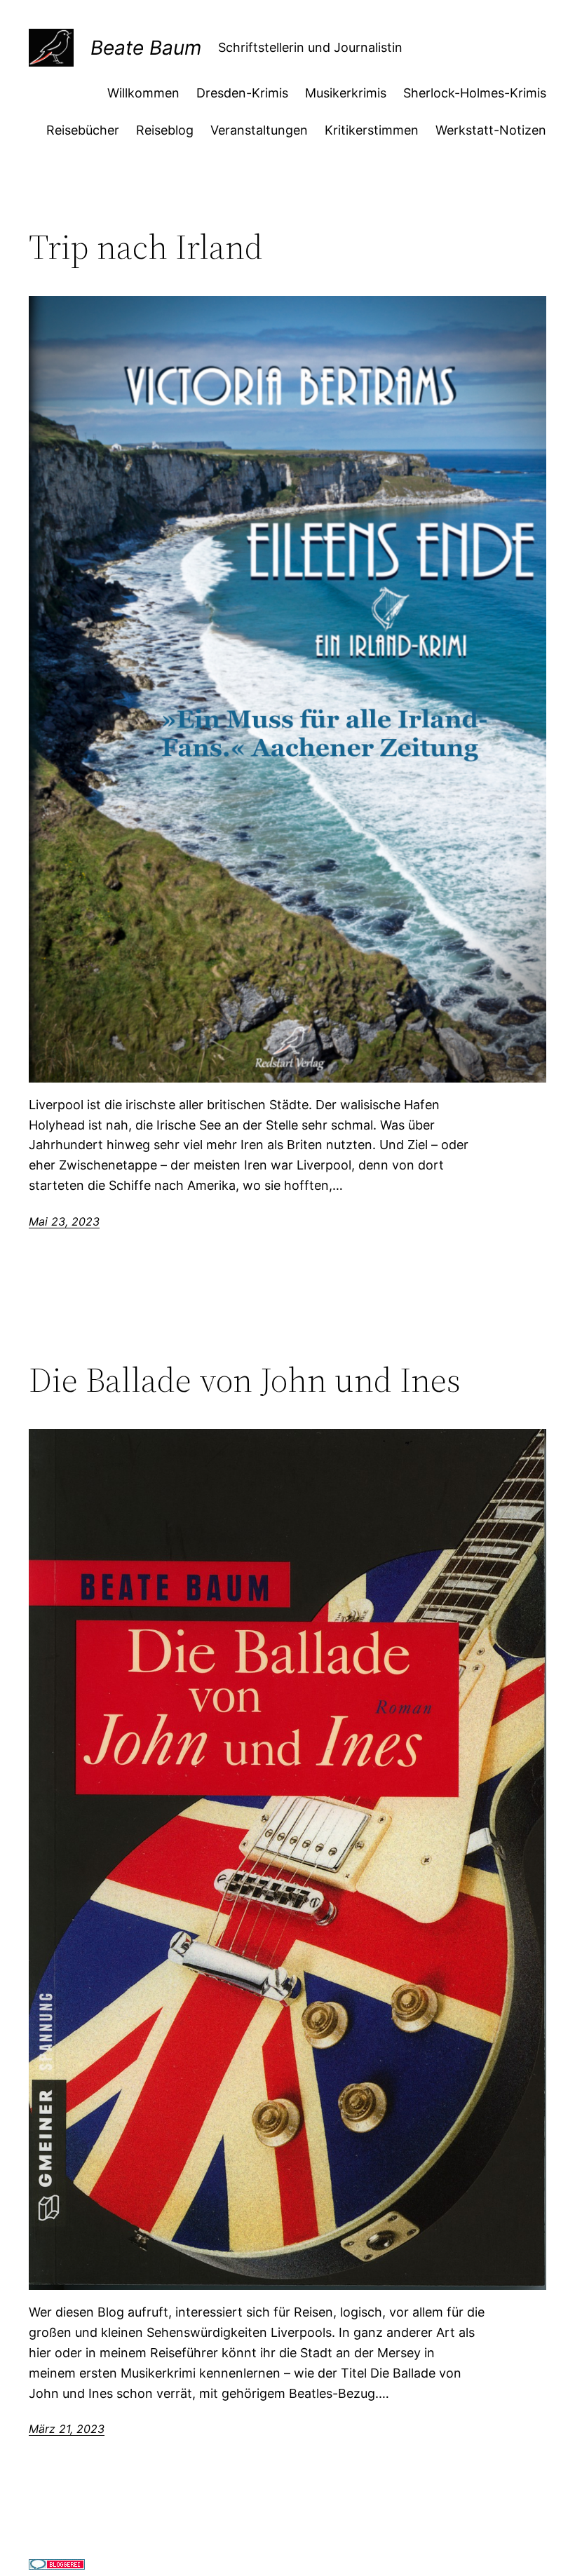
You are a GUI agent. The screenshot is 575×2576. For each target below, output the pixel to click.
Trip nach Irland (146, 247)
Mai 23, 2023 (64, 1221)
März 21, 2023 (67, 2429)
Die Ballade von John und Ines (245, 1380)
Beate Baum (146, 48)
